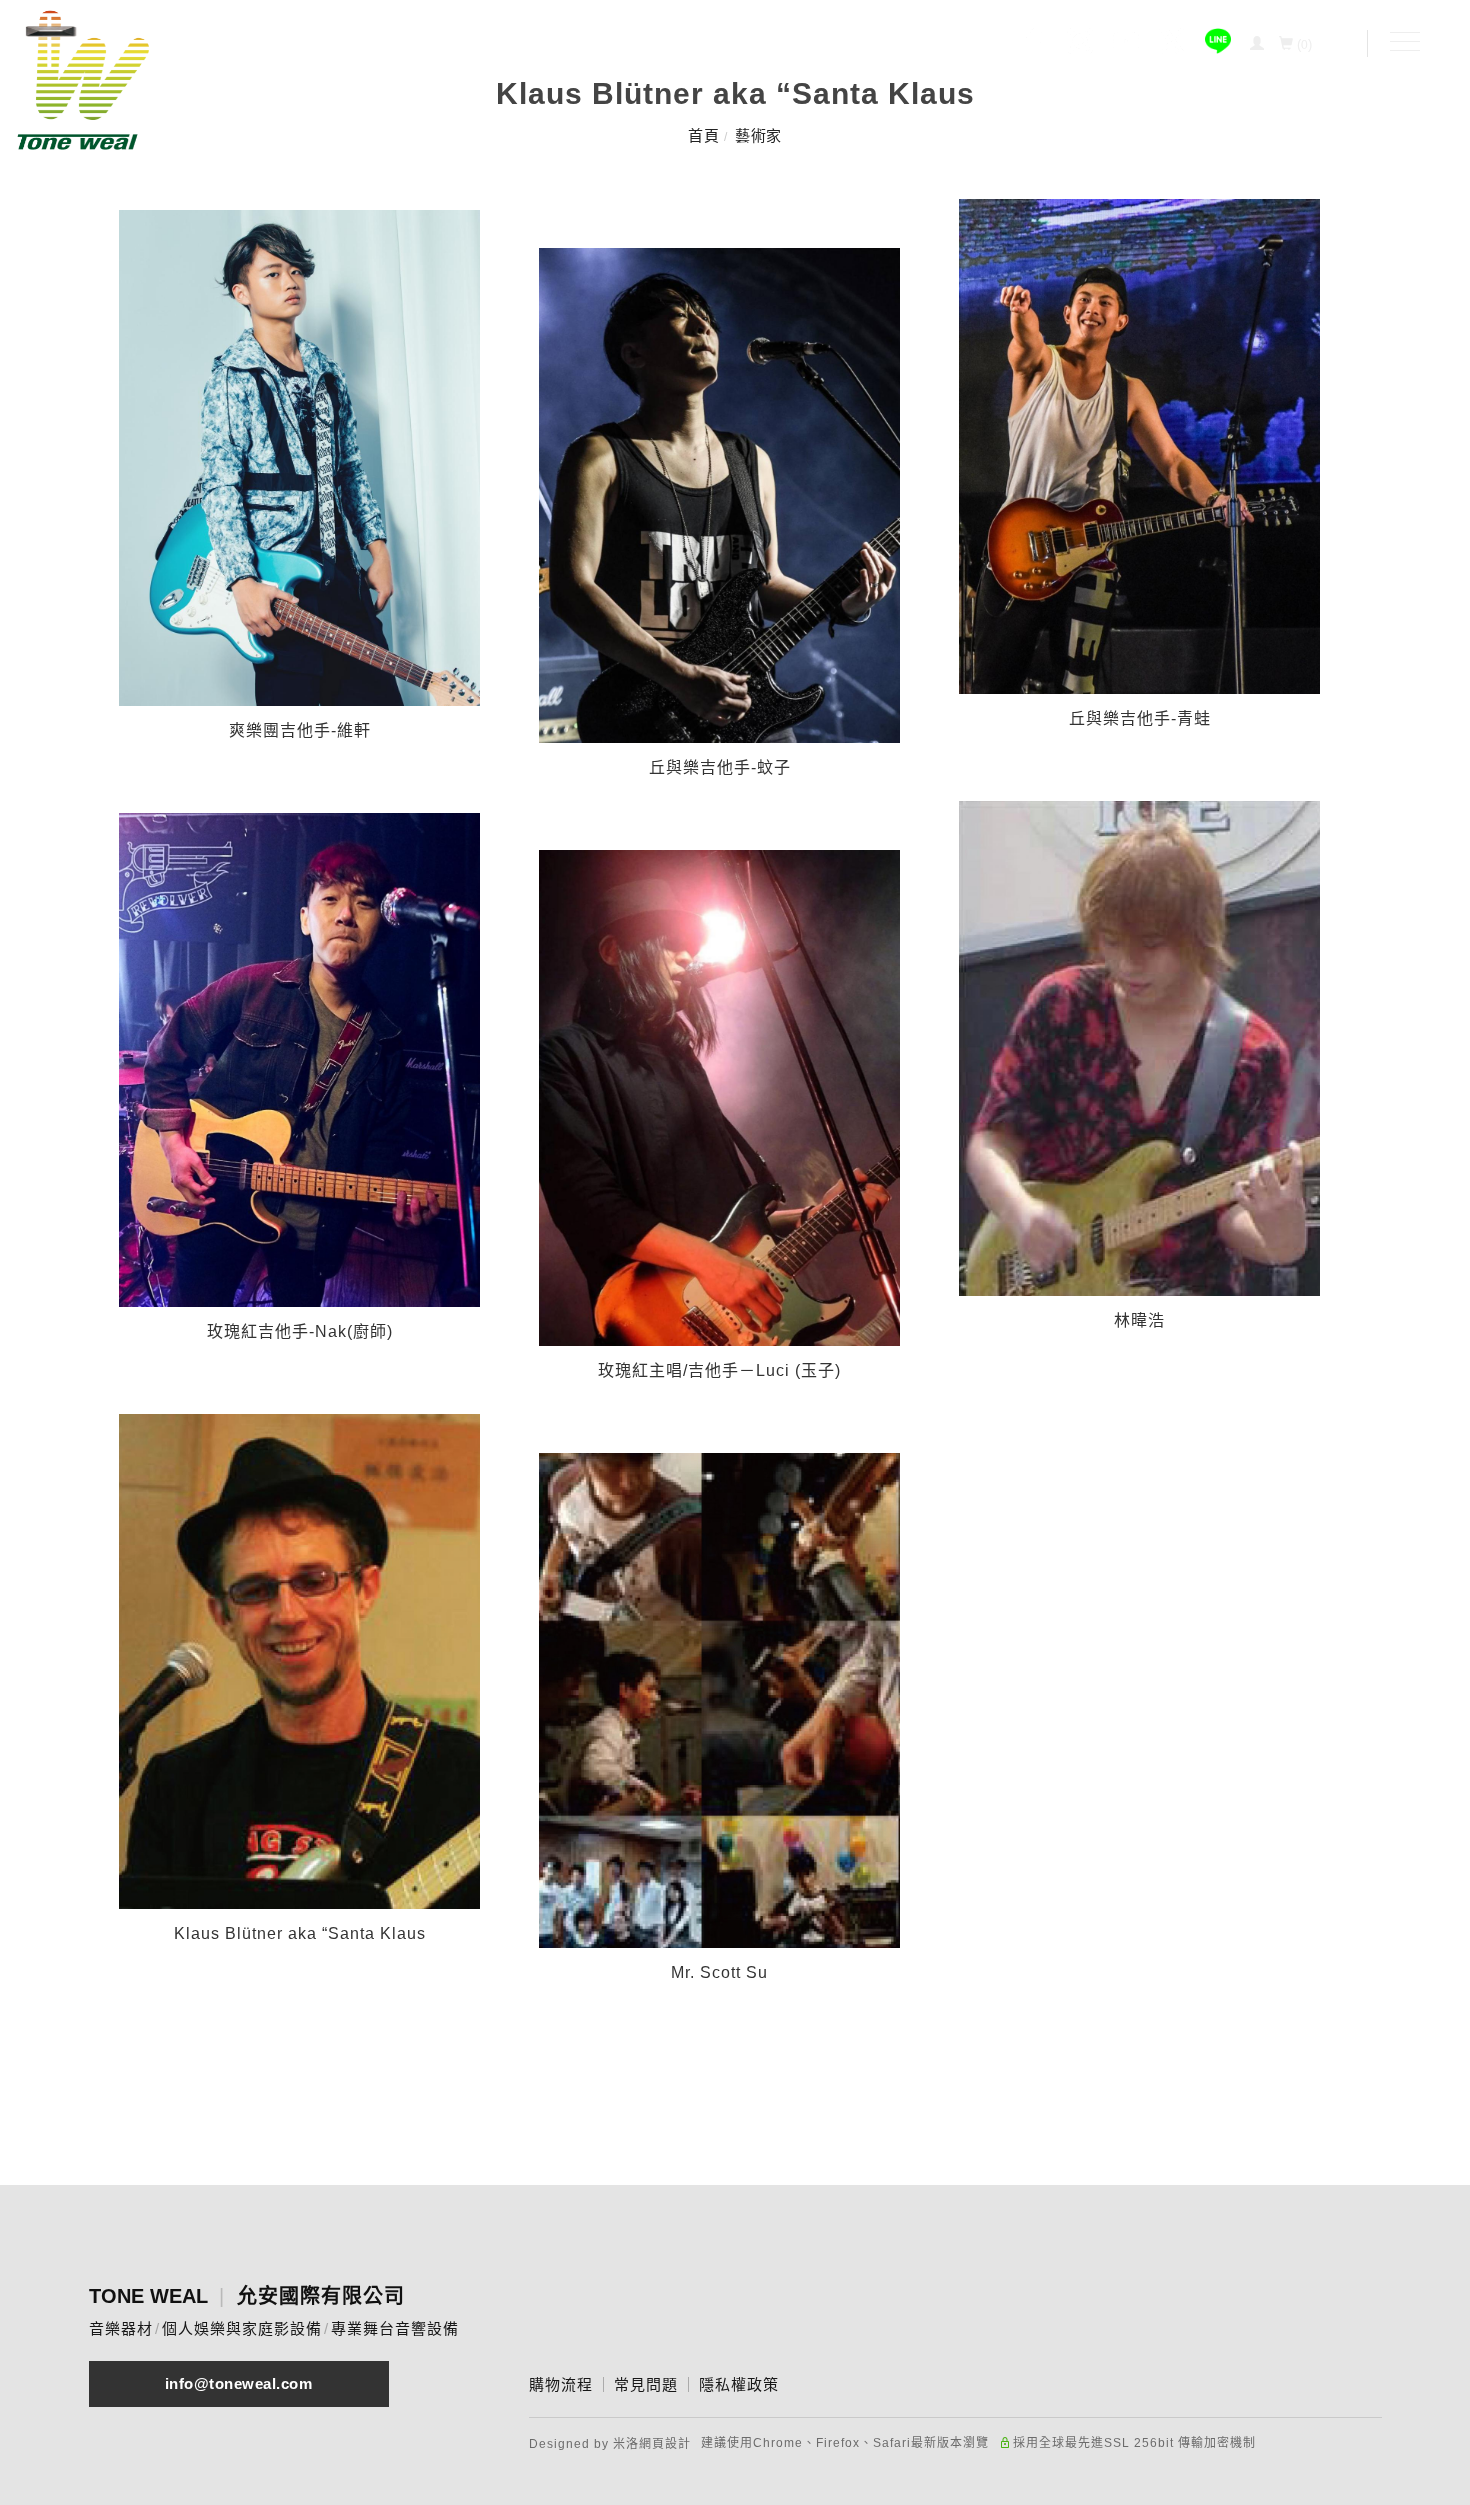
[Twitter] (1172, 44)
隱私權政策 (739, 2384)
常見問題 (646, 2384)
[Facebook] (1034, 44)
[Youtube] (1126, 44)
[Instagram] (1080, 44)
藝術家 (758, 135)
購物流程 (561, 2384)
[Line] (1218, 44)
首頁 (703, 135)
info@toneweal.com (239, 2383)
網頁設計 (665, 2444)
